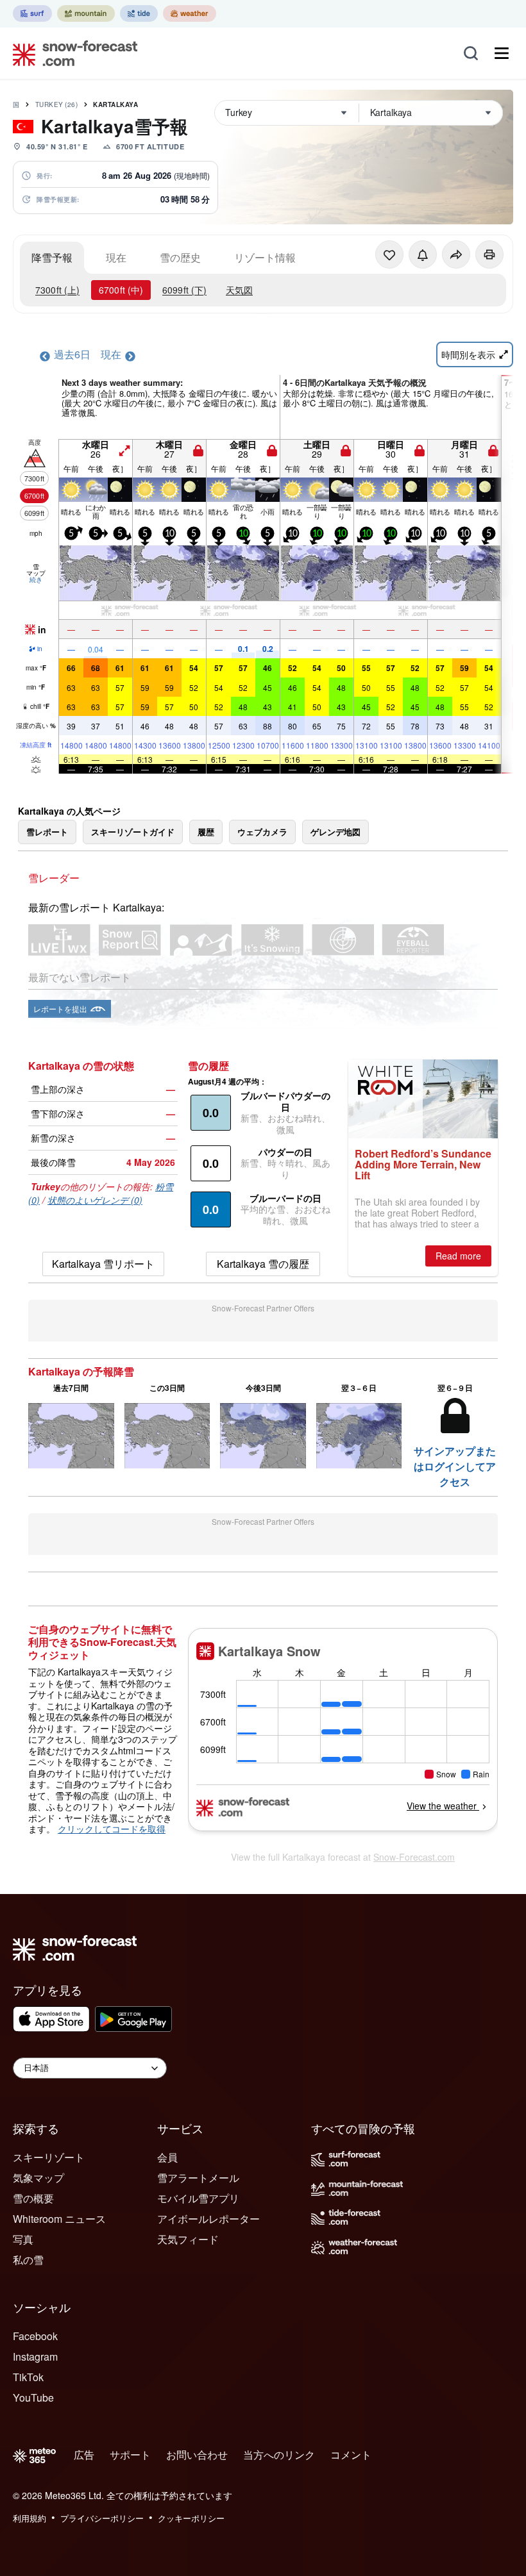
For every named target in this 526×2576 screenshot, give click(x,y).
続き (36, 579)
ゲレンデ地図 (335, 832)
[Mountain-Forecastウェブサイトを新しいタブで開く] (86, 13)
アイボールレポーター (208, 2219)
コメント (351, 2455)
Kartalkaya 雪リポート (103, 1264)
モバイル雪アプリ (198, 2198)
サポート (130, 2455)
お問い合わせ (197, 2455)
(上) (57, 290)
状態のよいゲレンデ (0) (95, 1200)
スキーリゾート (49, 2157)
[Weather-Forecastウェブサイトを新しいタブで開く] (190, 13)
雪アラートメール (198, 2178)
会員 (167, 2157)
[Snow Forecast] (71, 53)
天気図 (239, 290)
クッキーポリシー (191, 2518)
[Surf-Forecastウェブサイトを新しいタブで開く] (32, 13)
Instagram (35, 2356)
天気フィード (188, 2239)
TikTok (28, 2377)
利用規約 (30, 2518)
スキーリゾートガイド (133, 832)
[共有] (456, 254)
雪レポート (47, 832)
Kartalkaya (115, 104)
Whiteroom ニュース (59, 2219)
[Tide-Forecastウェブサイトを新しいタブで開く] (139, 13)
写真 (23, 2239)
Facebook (35, 2336)
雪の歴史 (180, 257)
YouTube (33, 2397)
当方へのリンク (279, 2455)
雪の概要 (33, 2198)
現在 (116, 257)
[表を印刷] (489, 254)
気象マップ (38, 2178)
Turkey (57, 104)
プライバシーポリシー (102, 2518)
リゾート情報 (265, 257)
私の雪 (28, 2260)
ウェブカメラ (262, 832)
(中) (121, 290)
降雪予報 (52, 257)
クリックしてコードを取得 (112, 1829)
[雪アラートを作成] (423, 254)
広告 (84, 2455)
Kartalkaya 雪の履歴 (263, 1264)
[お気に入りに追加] (389, 254)
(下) (184, 290)
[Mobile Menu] (502, 53)
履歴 (206, 832)
